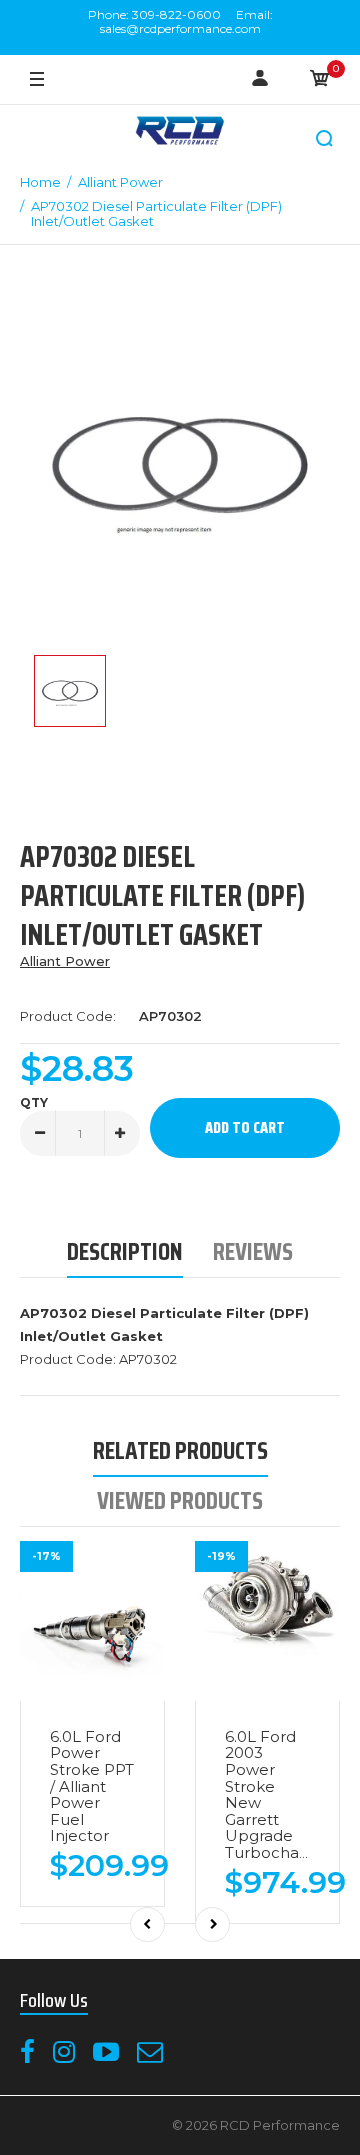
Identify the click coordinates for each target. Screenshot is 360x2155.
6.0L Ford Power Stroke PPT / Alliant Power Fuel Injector (92, 1786)
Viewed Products (180, 1500)
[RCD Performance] (180, 132)
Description (125, 1251)
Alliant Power (65, 961)
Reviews (253, 1251)
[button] (325, 139)
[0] (320, 80)
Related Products (180, 1450)
